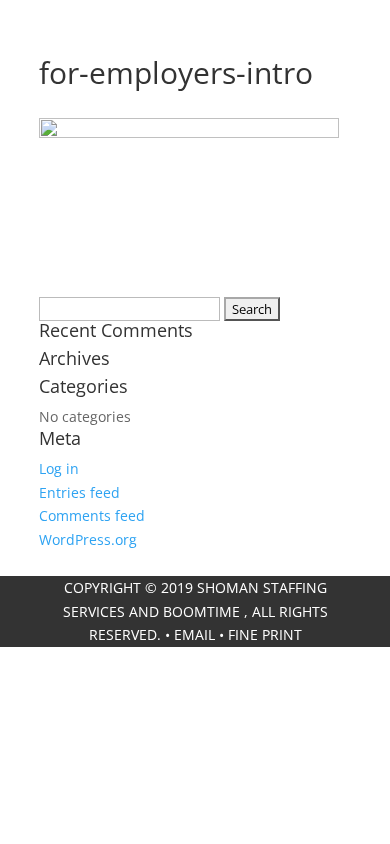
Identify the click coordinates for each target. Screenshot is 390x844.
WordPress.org (88, 539)
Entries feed (79, 492)
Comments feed (92, 515)
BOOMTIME (201, 611)
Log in (59, 468)
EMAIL (194, 634)
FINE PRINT (265, 634)
